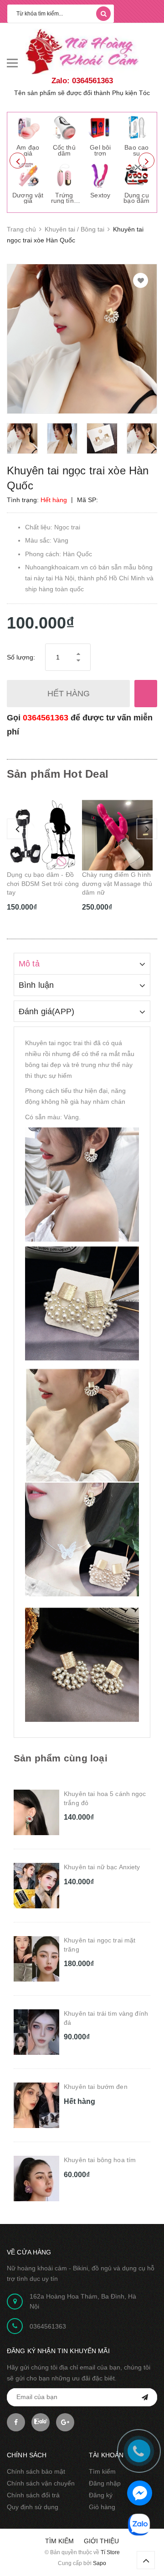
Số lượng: (21, 657)
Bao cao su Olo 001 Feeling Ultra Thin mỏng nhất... (118, 883)
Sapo (100, 2563)
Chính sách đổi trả (33, 2495)
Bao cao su (136, 150)
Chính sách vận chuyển (41, 2483)
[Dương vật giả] (28, 175)
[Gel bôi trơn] (100, 127)
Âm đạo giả (28, 150)
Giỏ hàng (102, 2507)
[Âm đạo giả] (28, 127)
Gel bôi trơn (100, 150)
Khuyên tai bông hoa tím (100, 2160)
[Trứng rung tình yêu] (64, 175)
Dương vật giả (28, 198)
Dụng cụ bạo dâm (136, 198)
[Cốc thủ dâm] (64, 127)
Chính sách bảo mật (36, 2471)
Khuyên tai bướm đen (96, 2087)
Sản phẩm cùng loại (61, 1758)
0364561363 (46, 718)
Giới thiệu (101, 2541)
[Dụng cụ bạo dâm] (137, 175)
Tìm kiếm (102, 2471)
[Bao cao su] (137, 127)
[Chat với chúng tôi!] (140, 2493)
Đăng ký (101, 2495)
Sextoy (100, 195)
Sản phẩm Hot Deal (58, 774)
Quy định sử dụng (33, 2507)
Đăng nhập (105, 2483)
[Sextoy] (100, 175)
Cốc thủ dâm (64, 150)
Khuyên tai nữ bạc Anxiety (102, 1867)
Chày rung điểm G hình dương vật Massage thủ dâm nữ (42, 883)
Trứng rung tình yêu (64, 201)
